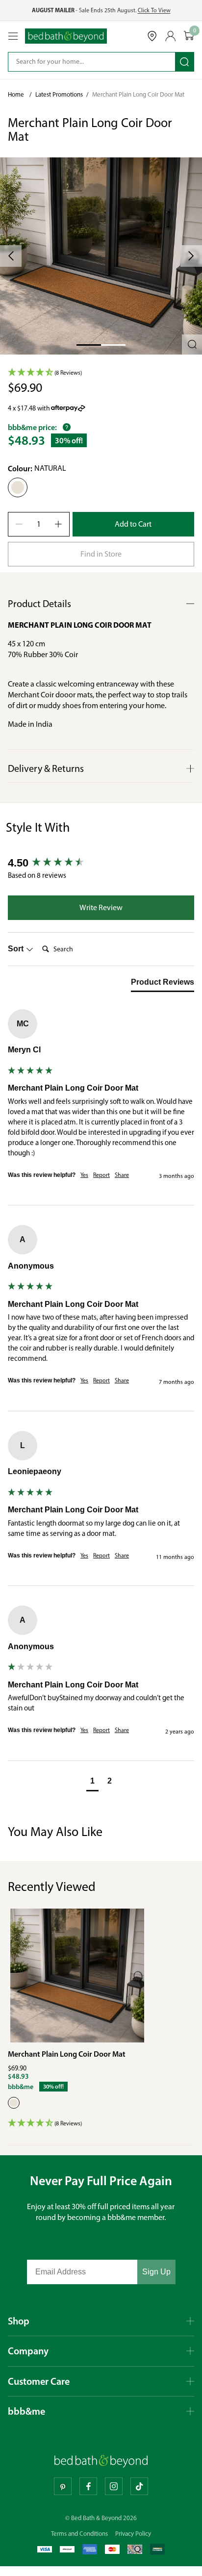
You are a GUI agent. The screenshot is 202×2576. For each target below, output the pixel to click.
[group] (101, 863)
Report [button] (101, 1175)
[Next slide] (191, 256)
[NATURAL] (14, 2103)
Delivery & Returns (46, 768)
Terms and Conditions (79, 2534)
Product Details (39, 604)
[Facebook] (88, 2486)
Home (16, 94)
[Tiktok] (139, 2486)
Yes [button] (84, 1175)
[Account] (171, 36)
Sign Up (156, 2272)
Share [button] (122, 1175)
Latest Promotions (59, 94)
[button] (101, 256)
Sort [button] (17, 949)
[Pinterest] (63, 2486)
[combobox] (85, 62)
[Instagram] (114, 2486)
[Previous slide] (11, 256)
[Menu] (13, 36)
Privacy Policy (133, 2534)
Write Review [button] (101, 907)
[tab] (163, 984)
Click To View (154, 10)
